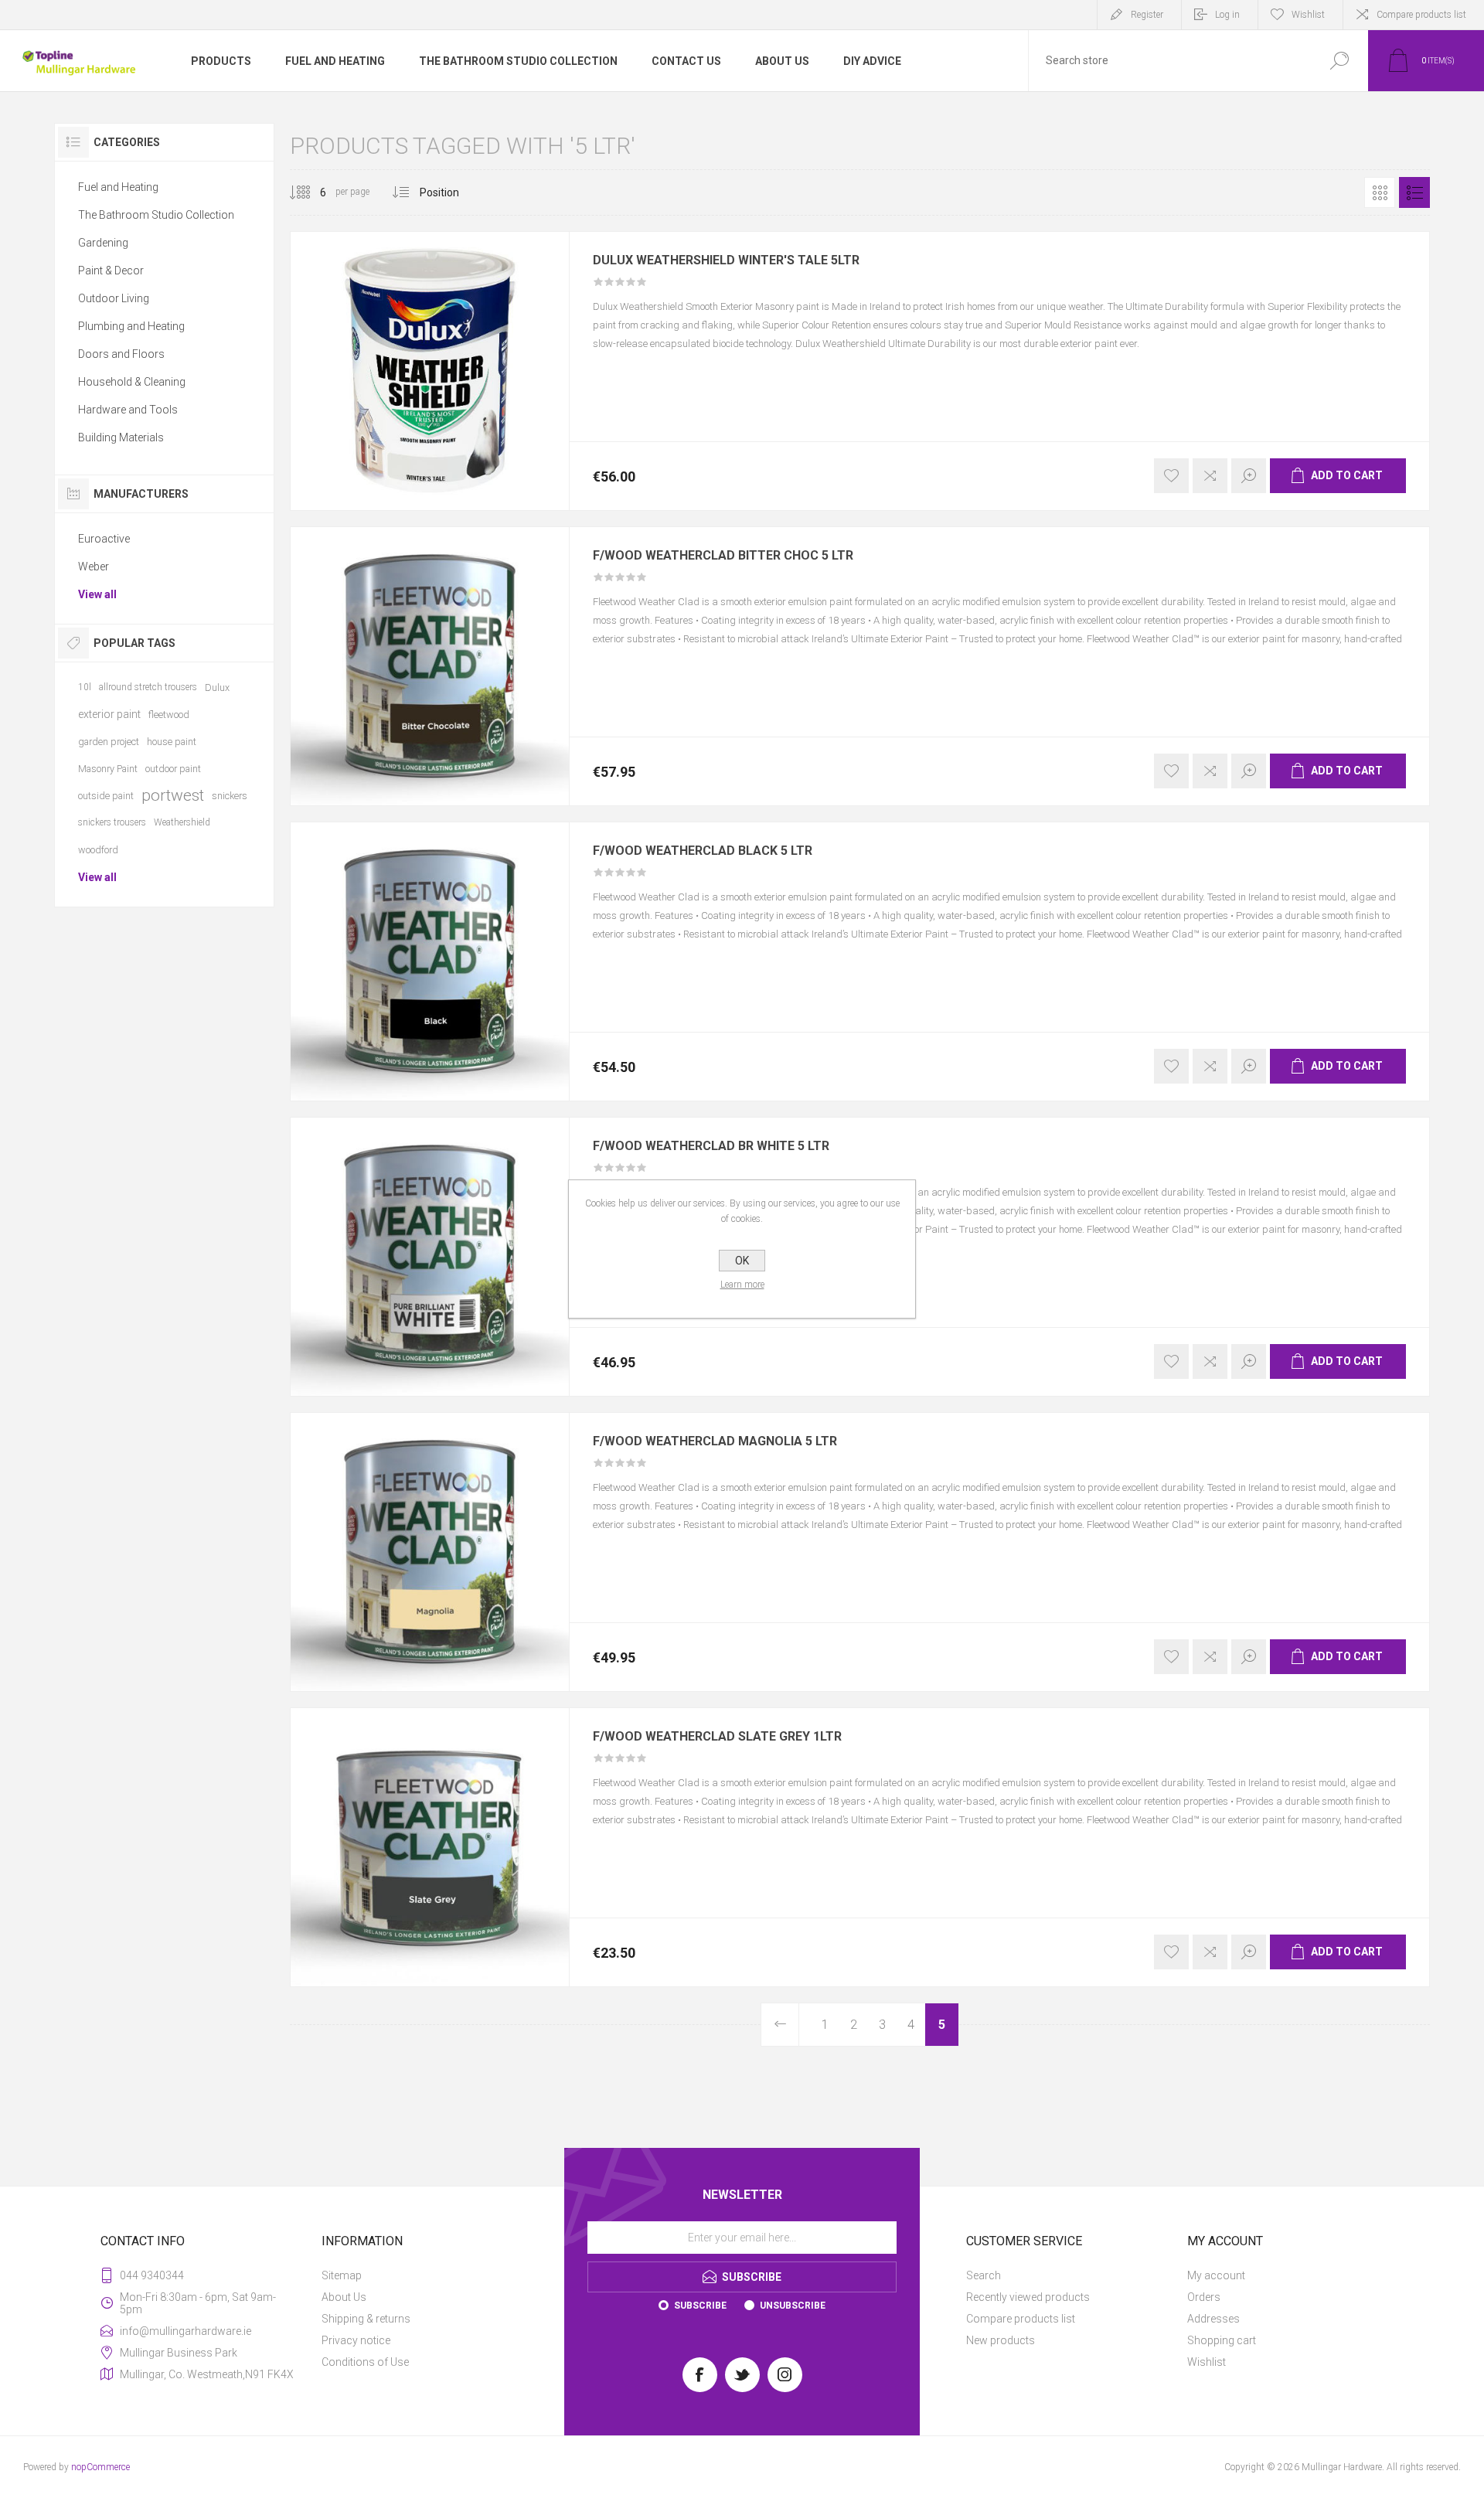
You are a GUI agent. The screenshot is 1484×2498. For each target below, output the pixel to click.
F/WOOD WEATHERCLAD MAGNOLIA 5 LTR (715, 1441)
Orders (1204, 2297)
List (1414, 192)
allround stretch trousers (148, 687)
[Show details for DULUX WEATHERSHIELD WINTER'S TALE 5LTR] (430, 371)
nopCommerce (100, 2467)
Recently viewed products (1028, 2297)
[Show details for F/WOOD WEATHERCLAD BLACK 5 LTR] (430, 961)
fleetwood (169, 715)
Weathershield (182, 822)
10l (85, 687)
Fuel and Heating (118, 187)
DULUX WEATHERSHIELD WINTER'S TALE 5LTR (726, 260)
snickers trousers (112, 822)
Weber (94, 567)
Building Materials (121, 437)
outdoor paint (173, 769)
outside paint (106, 796)
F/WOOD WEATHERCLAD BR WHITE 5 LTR (711, 1146)
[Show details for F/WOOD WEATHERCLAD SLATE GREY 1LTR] (430, 1847)
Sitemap (342, 2275)
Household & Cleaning (132, 382)
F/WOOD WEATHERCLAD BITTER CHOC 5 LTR (723, 556)
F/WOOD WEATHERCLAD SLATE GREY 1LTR (717, 1737)
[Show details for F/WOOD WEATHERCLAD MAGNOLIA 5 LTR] (430, 1552)
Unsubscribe (793, 2306)
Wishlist (1207, 2362)
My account (1216, 2275)
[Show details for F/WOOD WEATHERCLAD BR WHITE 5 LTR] (430, 1257)
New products (1001, 2340)
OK (742, 1261)
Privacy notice (356, 2340)
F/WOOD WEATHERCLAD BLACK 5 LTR (703, 851)
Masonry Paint (108, 769)
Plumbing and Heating (131, 326)
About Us (344, 2297)
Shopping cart (1222, 2340)
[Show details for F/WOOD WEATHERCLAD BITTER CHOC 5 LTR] (430, 666)
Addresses (1213, 2319)
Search (984, 2275)
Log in (1227, 15)
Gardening (103, 243)
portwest (173, 795)
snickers (230, 796)
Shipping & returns (366, 2319)
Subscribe (700, 2306)
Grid (1380, 192)
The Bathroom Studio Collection (156, 215)
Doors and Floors (121, 354)
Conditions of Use (365, 2362)
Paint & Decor (111, 271)
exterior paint (109, 714)
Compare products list (1421, 15)
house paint (172, 742)
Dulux (217, 687)
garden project (109, 742)
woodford (98, 850)
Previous (780, 2025)
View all (97, 594)
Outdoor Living (114, 298)
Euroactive (104, 539)
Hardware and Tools (128, 410)
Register (1147, 15)
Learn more (742, 1285)
